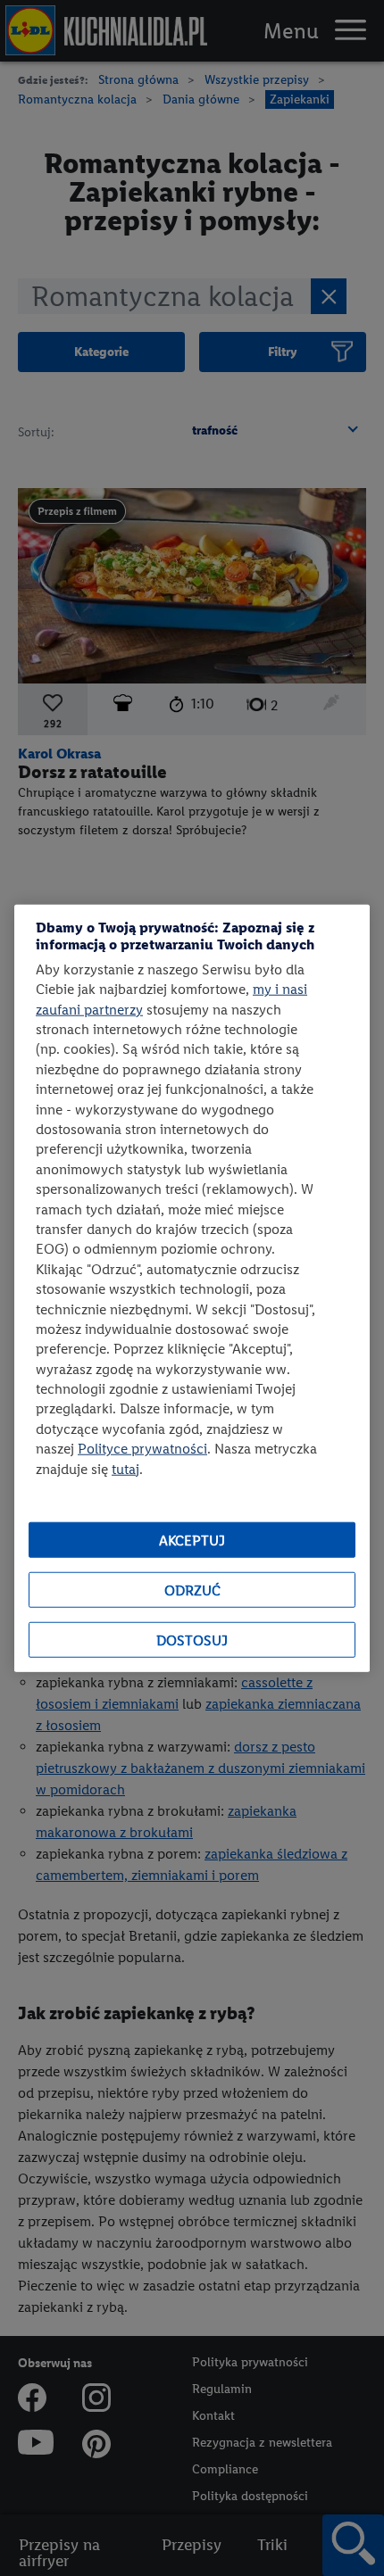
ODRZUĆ (192, 1590)
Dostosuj (192, 1640)
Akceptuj (192, 1540)
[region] (192, 1288)
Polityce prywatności (142, 1449)
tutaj (125, 1468)
